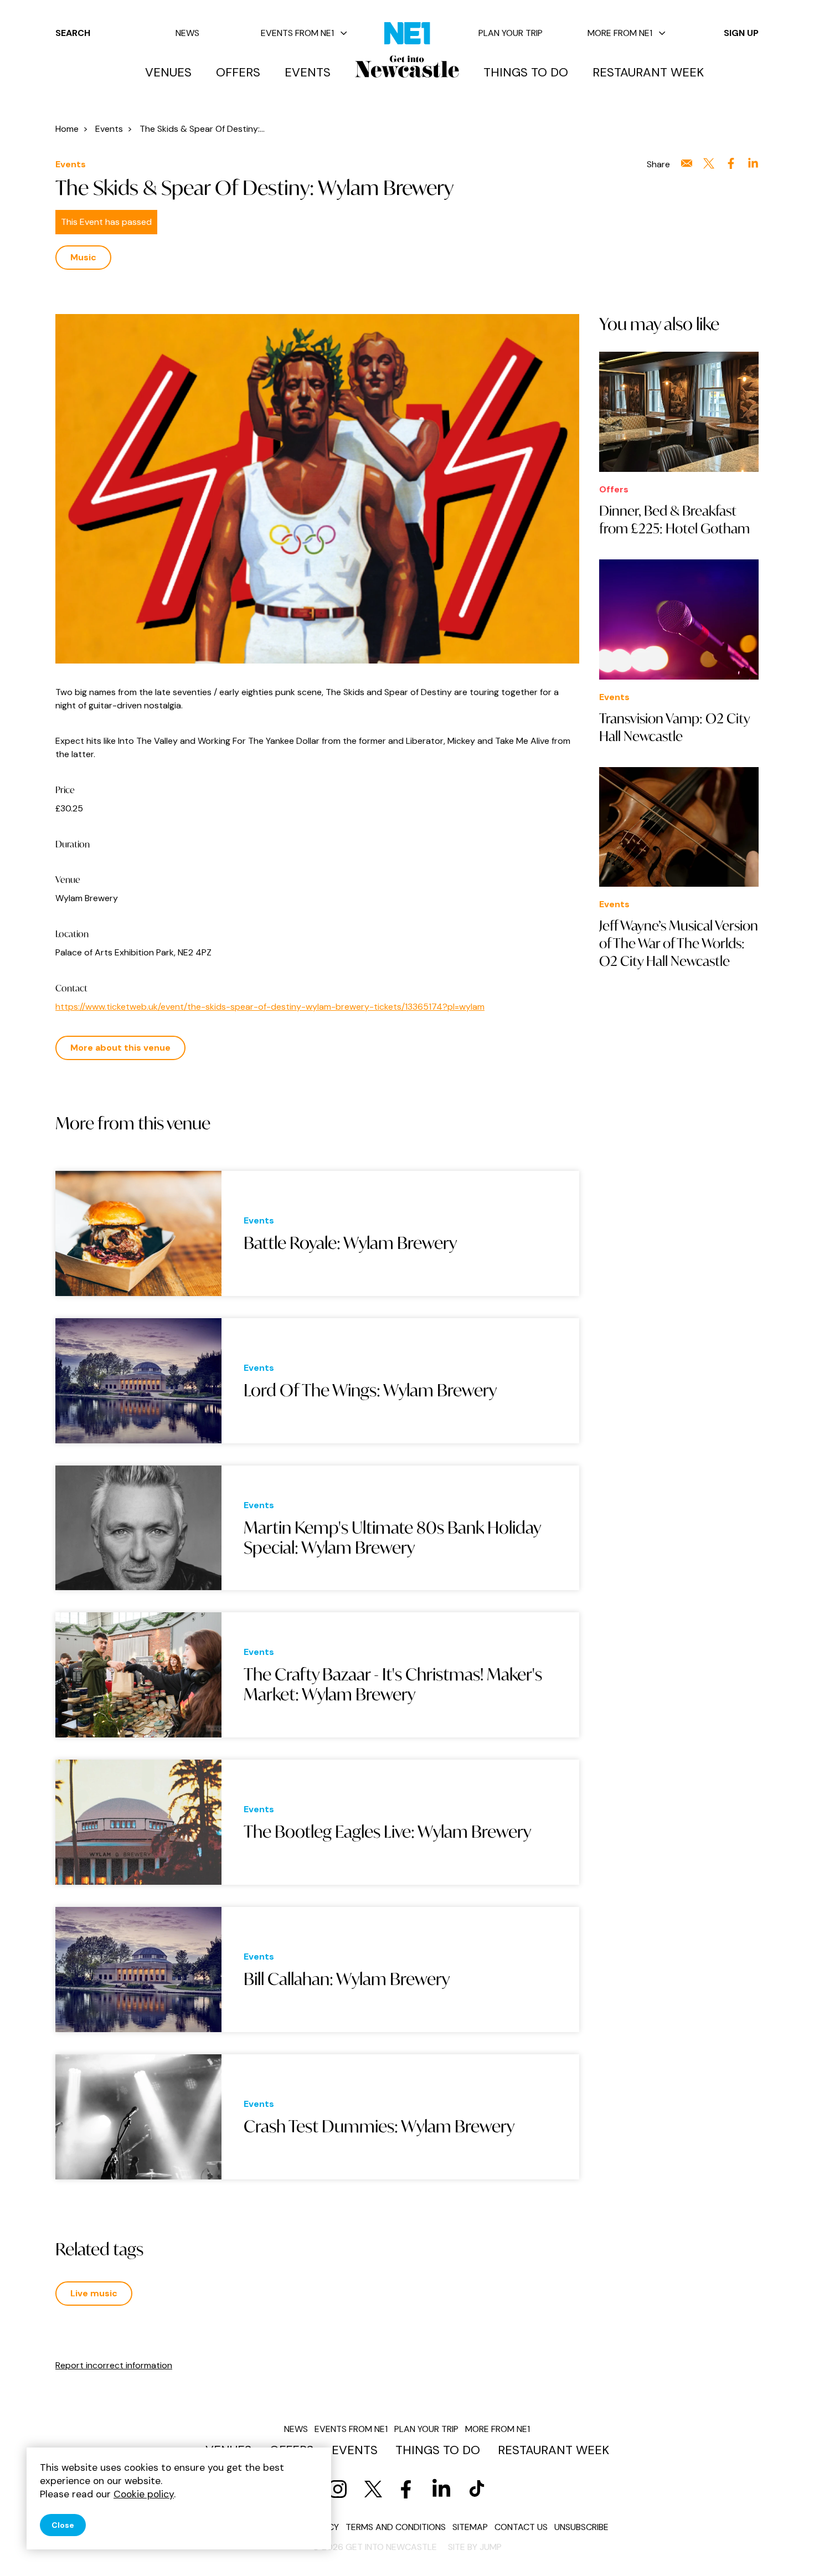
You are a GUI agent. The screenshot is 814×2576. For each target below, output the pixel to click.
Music (83, 257)
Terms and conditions (396, 2527)
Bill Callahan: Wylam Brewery (347, 1979)
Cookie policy (144, 2494)
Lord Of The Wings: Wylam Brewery (370, 1390)
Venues (168, 73)
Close (63, 2525)
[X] (373, 2489)
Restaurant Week (648, 73)
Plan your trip (511, 33)
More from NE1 (620, 33)
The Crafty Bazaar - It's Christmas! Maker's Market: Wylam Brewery (393, 1685)
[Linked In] (441, 2489)
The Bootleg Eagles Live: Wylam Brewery (387, 1832)
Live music (94, 2293)
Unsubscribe (581, 2527)
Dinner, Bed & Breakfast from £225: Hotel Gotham (674, 520)
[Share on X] (709, 163)
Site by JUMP (475, 2547)
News (187, 33)
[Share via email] (687, 163)
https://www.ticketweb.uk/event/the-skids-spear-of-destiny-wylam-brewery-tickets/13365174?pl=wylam (270, 1007)
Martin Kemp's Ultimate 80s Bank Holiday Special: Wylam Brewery (392, 1538)
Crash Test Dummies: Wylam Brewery (379, 2126)
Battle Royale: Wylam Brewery (350, 1243)
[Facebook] (406, 2489)
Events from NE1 (297, 33)
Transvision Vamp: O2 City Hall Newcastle (674, 727)
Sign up (741, 33)
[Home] (407, 66)
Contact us (521, 2527)
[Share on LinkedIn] (753, 163)
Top (784, 2549)
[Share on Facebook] (731, 163)
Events (308, 73)
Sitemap (470, 2527)
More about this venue (120, 1048)
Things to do (526, 73)
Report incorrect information (114, 2365)
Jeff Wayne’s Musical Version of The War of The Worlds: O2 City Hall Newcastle (679, 943)
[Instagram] (338, 2489)
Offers (238, 73)
